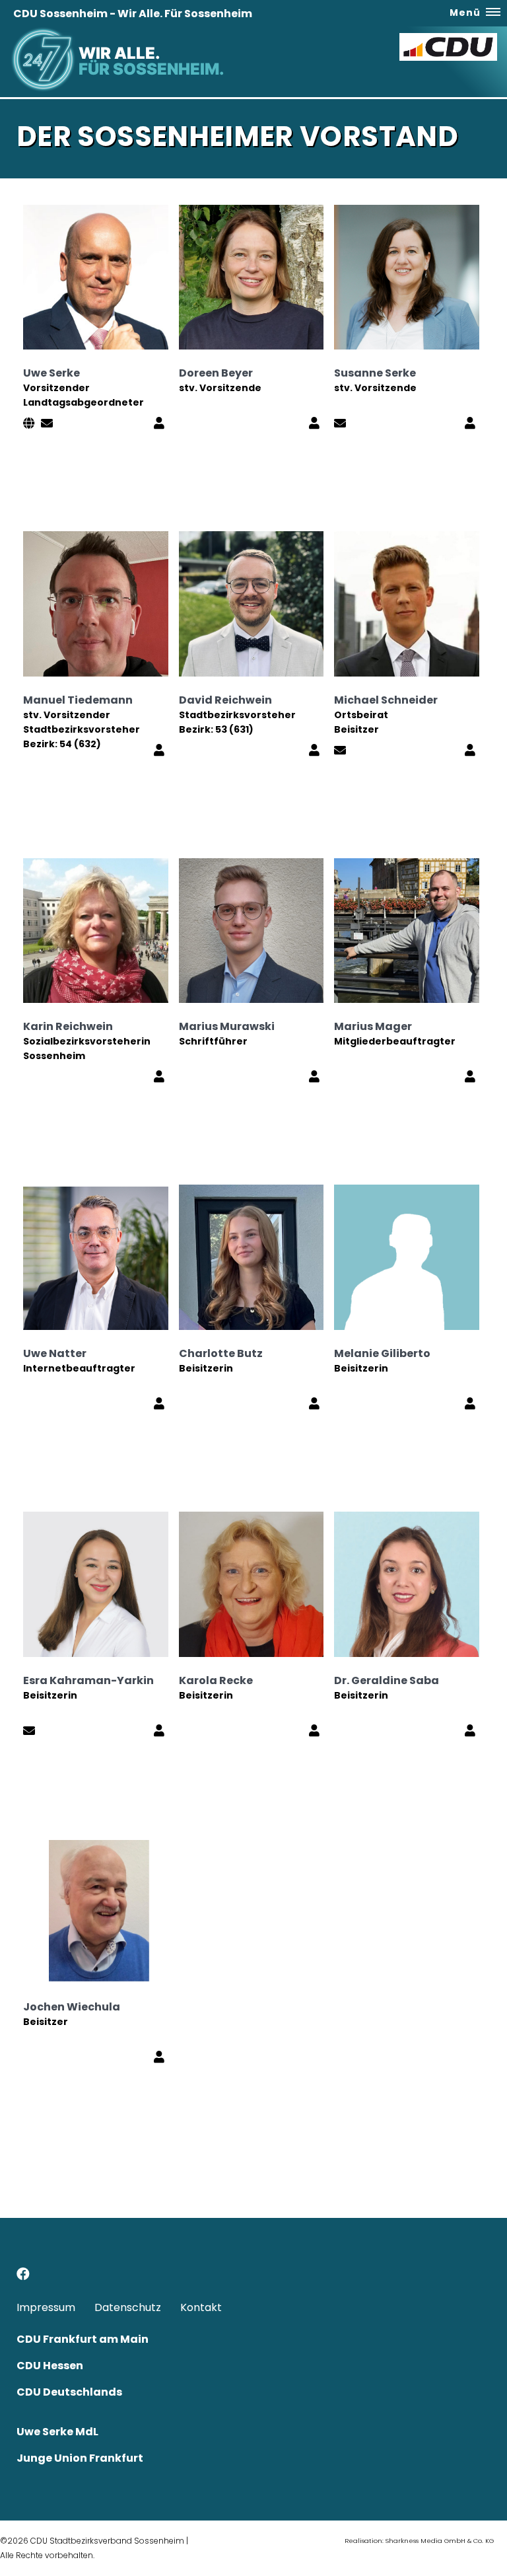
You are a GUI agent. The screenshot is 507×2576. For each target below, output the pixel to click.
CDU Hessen (50, 2366)
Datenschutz (128, 2307)
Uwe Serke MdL (57, 2432)
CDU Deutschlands (69, 2392)
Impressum (46, 2307)
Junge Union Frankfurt (80, 2458)
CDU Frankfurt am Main (83, 2339)
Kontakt (201, 2307)
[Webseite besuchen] (31, 424)
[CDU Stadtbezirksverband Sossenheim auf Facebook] (23, 2276)
